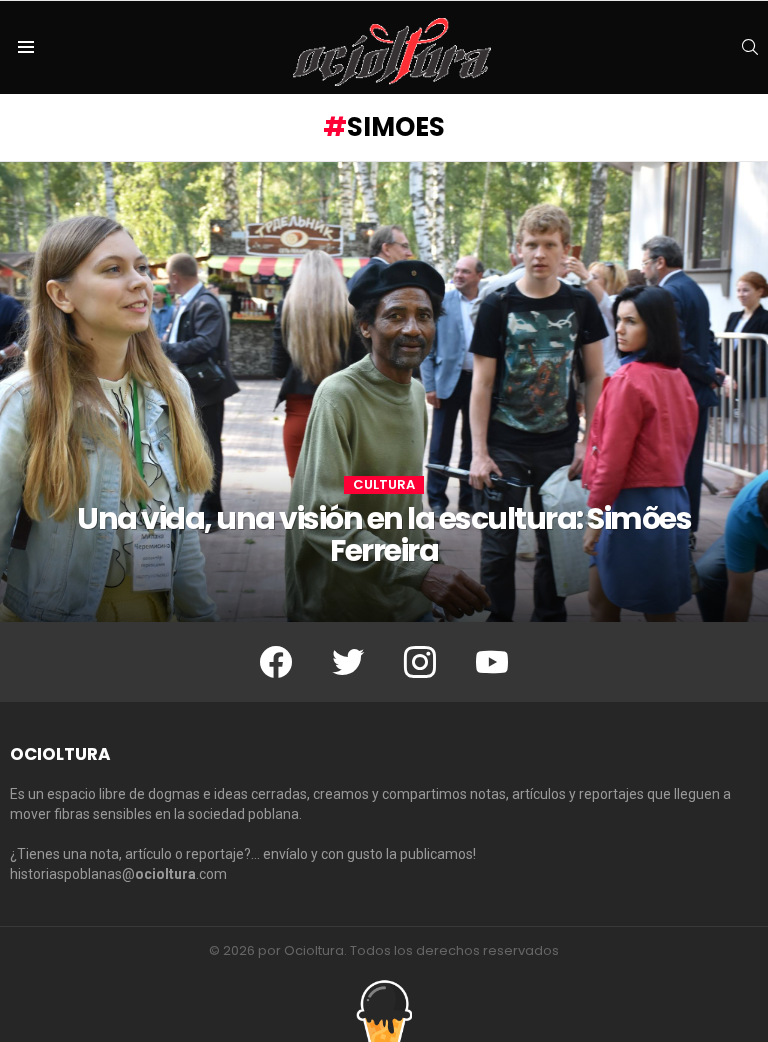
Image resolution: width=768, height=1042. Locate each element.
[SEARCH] (750, 47)
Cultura (384, 485)
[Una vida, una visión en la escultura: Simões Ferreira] (384, 392)
